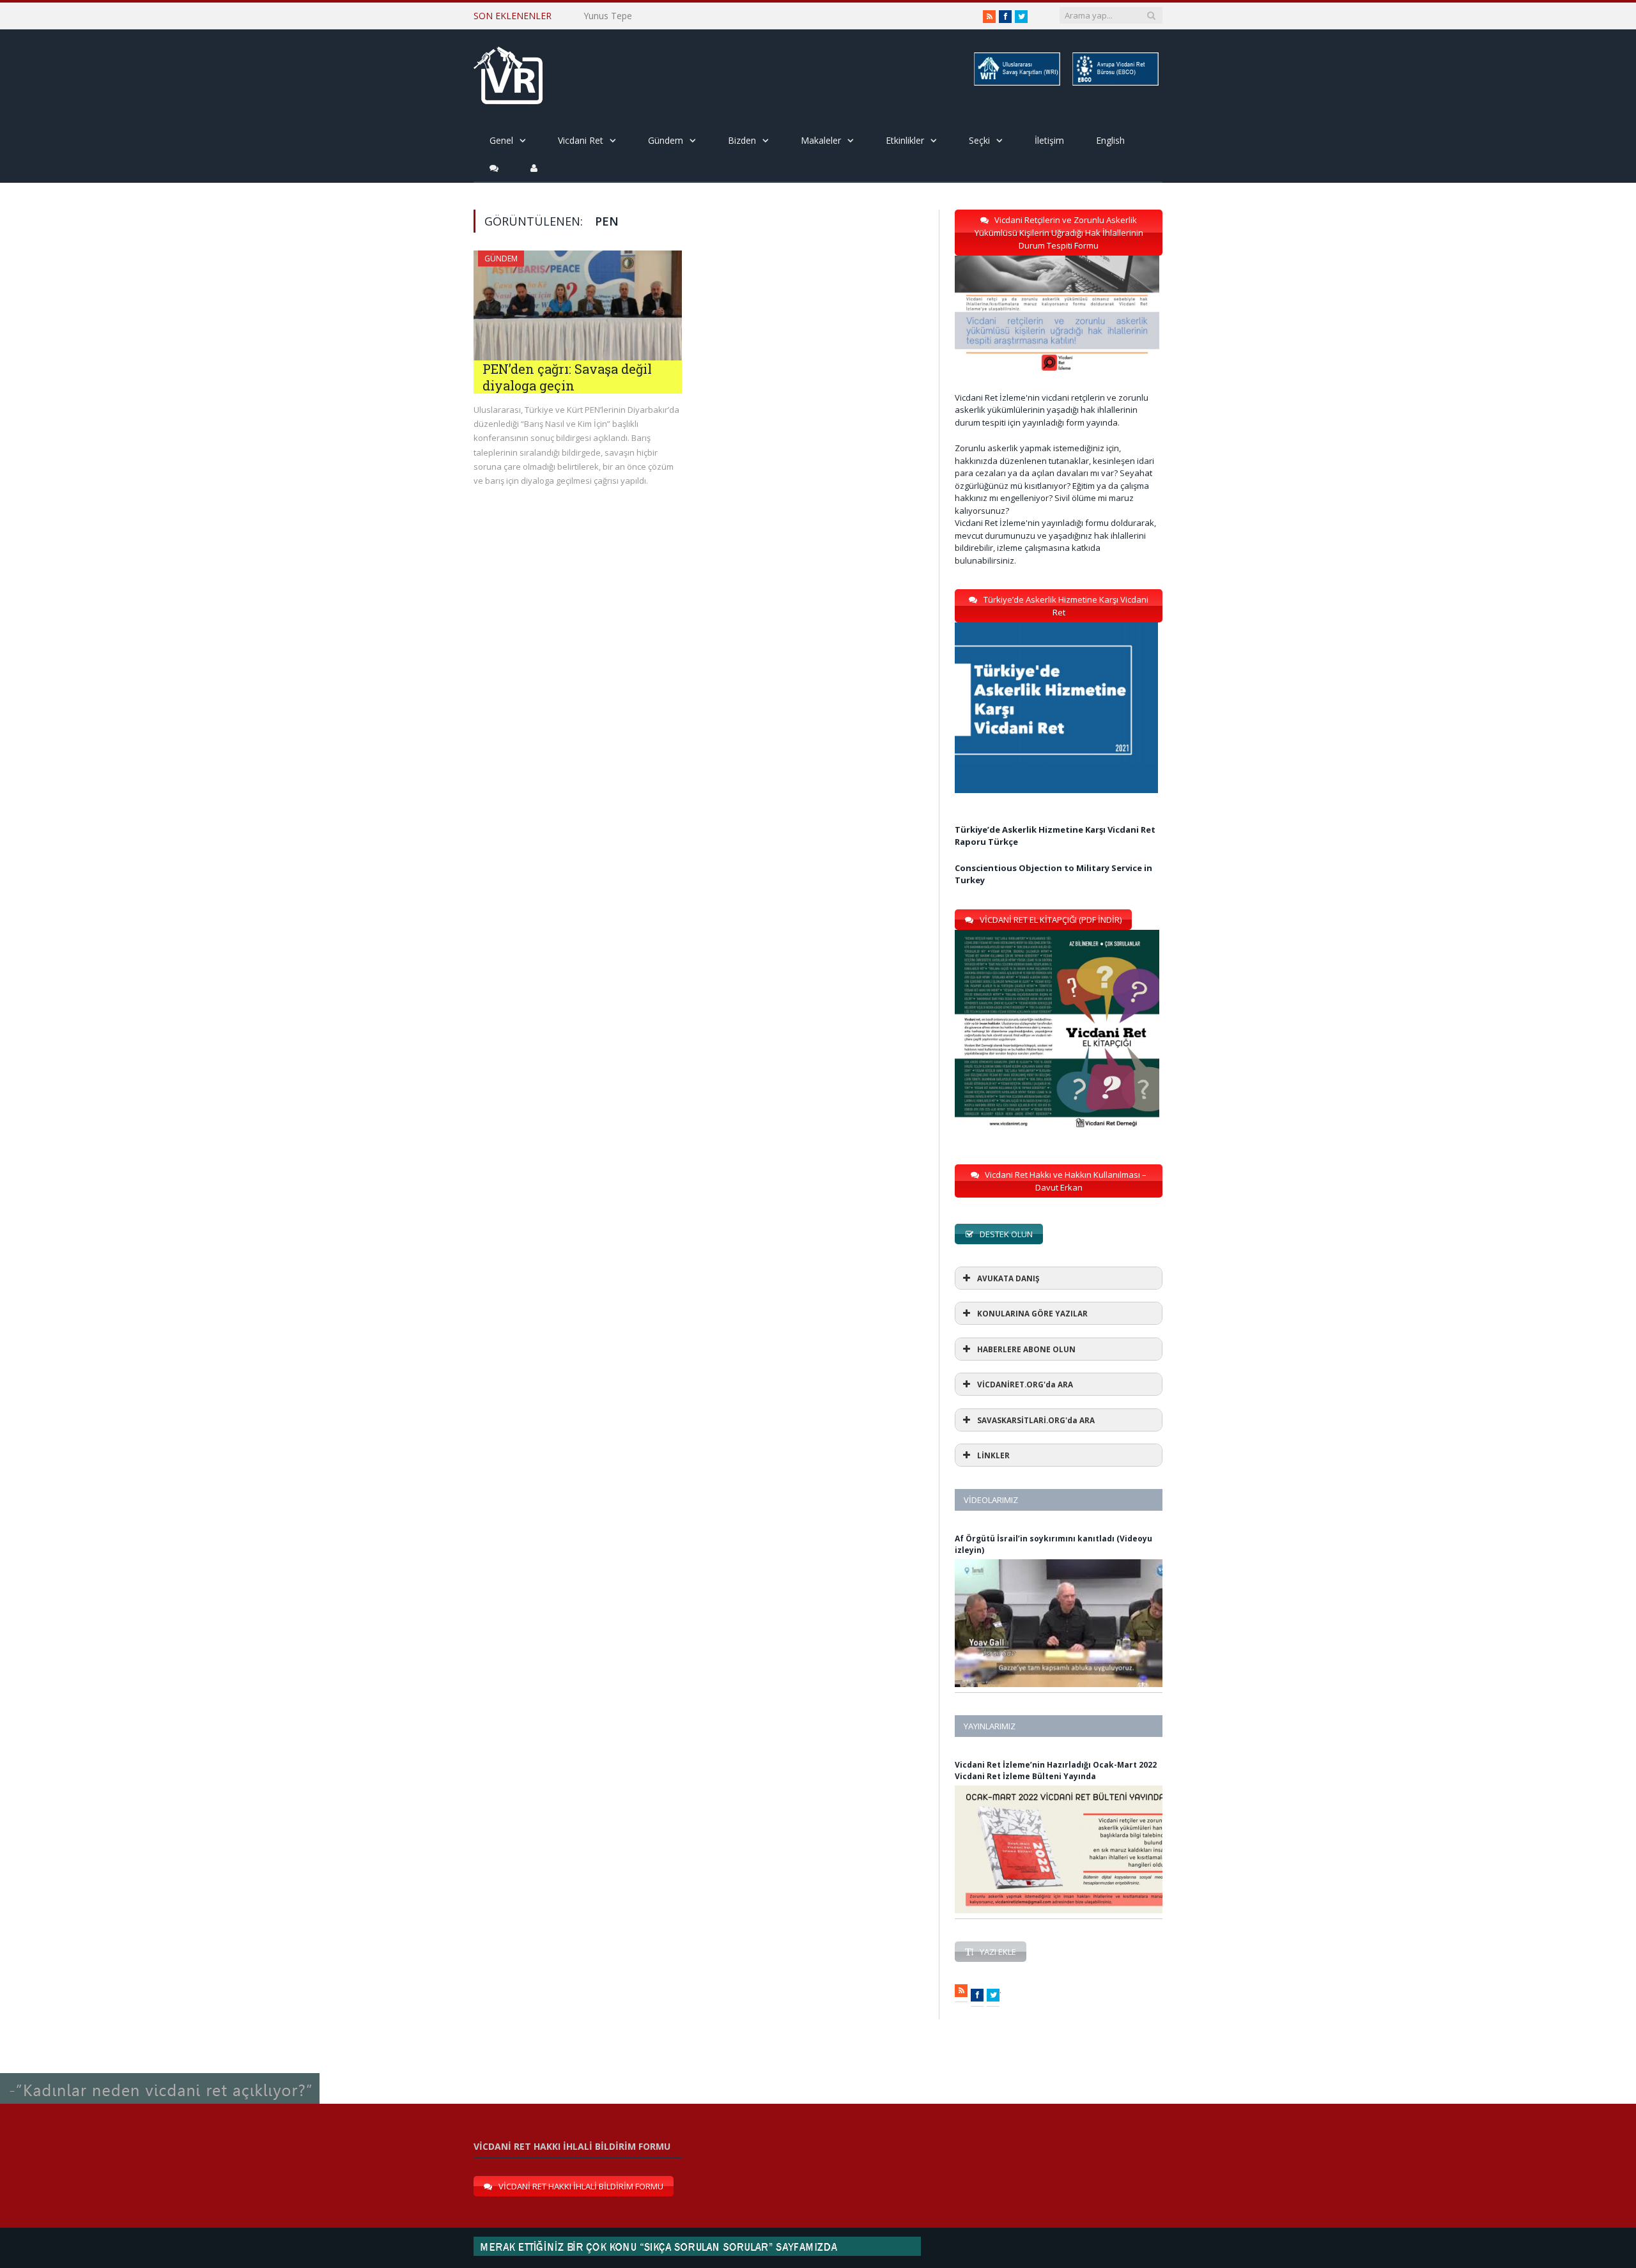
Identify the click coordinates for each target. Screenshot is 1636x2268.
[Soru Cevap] (160, 2073)
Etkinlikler (905, 140)
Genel (501, 140)
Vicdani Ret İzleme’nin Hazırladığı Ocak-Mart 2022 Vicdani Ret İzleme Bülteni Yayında (1056, 1770)
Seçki (979, 140)
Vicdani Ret (581, 140)
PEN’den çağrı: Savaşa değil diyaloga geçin (567, 377)
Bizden (742, 140)
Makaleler (821, 140)
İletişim (1049, 140)
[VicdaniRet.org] (508, 73)
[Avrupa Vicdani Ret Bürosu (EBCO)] (1115, 83)
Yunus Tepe (608, 16)
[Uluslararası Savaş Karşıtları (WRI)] (1016, 83)
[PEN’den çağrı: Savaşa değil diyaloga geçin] (578, 305)
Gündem (666, 140)
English (1110, 140)
